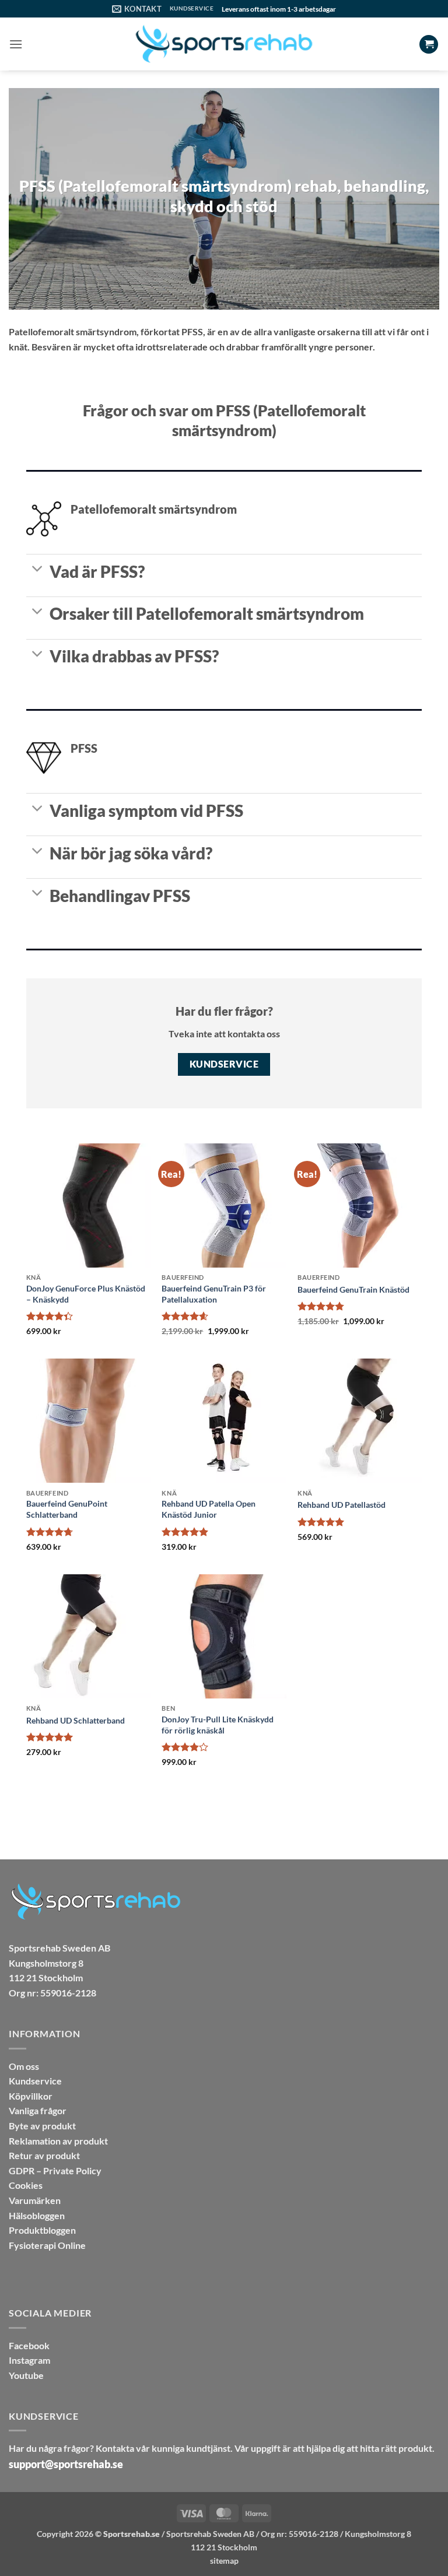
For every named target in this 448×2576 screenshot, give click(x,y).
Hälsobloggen (37, 2215)
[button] (16, 44)
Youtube (26, 2375)
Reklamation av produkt (58, 2141)
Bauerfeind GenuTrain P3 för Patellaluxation (214, 1294)
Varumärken (35, 2200)
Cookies (26, 2185)
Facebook (29, 2345)
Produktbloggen (42, 2230)
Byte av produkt (42, 2126)
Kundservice (35, 2081)
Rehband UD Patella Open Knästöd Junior (209, 1509)
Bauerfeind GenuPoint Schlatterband (67, 1509)
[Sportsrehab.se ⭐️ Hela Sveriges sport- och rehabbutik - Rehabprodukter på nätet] (224, 44)
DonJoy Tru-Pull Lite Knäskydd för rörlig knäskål (218, 1725)
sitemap (224, 2561)
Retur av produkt (44, 2155)
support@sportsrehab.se (66, 2464)
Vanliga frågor (38, 2110)
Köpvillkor (31, 2096)
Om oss (24, 2066)
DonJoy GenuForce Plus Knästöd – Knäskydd (86, 1294)
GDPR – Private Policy (55, 2170)
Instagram (29, 2360)
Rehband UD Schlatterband (76, 1720)
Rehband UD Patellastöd (342, 1505)
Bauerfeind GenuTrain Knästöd (353, 1289)
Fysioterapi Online (47, 2245)
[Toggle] (38, 570)
